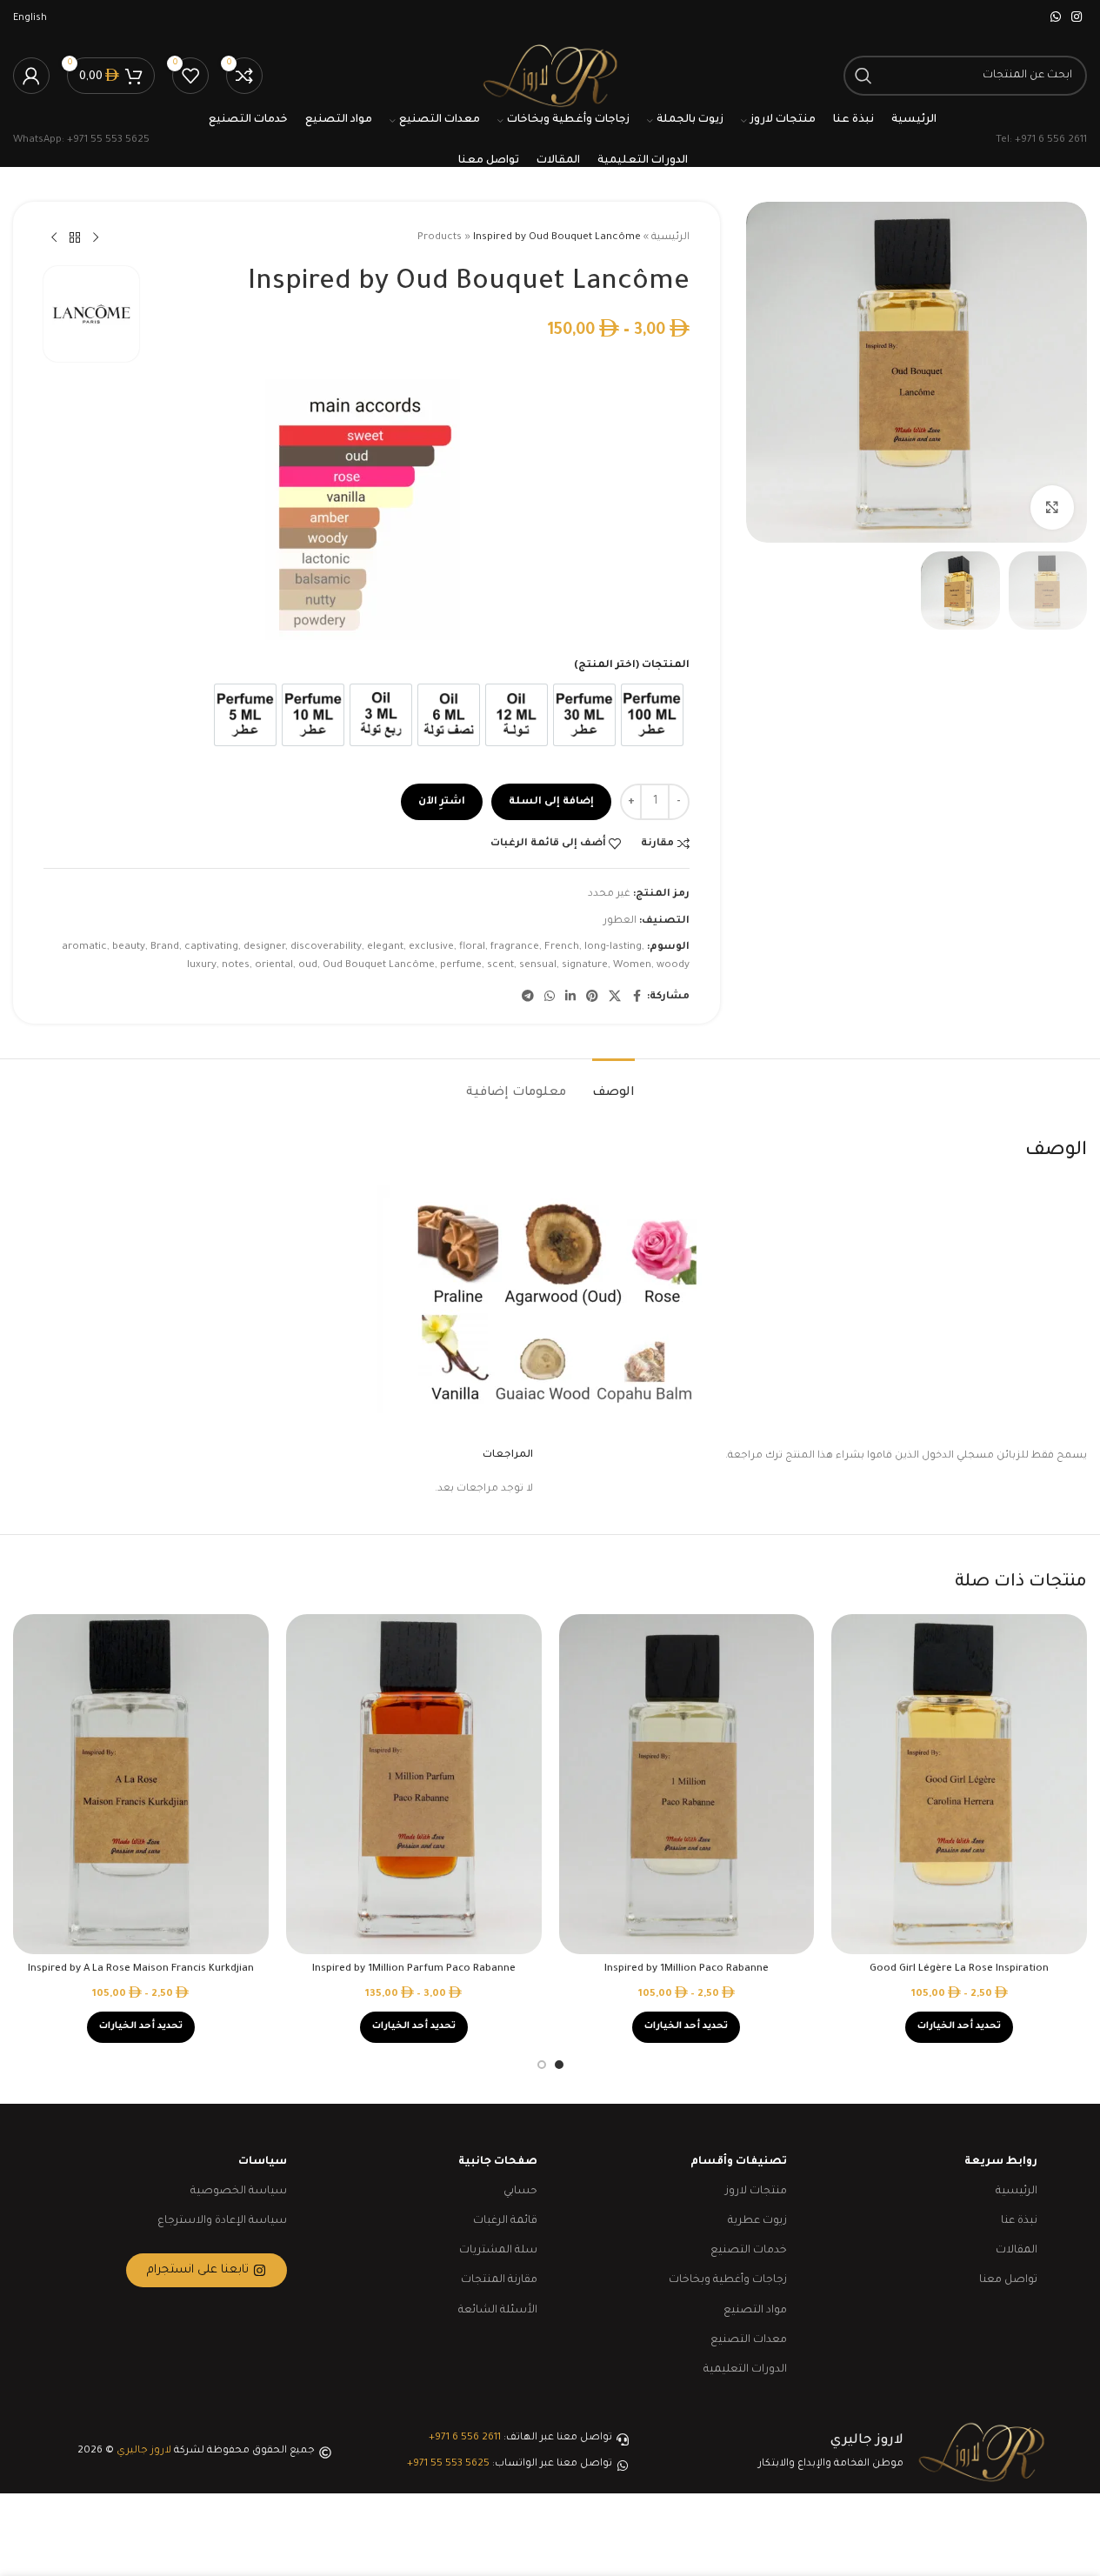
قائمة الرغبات (505, 2221)
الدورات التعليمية (745, 2370)
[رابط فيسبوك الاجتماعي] (637, 998)
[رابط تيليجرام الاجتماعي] (528, 998)
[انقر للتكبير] (1052, 507)
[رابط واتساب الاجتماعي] (1056, 18)
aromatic (84, 948)
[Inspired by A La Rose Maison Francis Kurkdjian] (141, 1784)
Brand (165, 948)
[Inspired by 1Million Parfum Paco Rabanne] (414, 1784)
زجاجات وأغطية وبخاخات (728, 2280)
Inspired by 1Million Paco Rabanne (687, 1969)
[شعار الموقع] (550, 77)
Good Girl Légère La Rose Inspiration (959, 1969)
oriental (274, 966)
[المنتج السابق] (96, 238)
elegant (385, 948)
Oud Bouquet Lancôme (379, 966)
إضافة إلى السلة (551, 802)
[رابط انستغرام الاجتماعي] (1077, 18)
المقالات (1017, 2251)
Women (632, 966)
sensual (538, 966)
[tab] (613, 1085)
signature (585, 966)
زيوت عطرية (757, 2221)
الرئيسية (670, 238)
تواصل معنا (1008, 2280)
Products (440, 238)
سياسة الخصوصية (239, 2192)
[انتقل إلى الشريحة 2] (542, 2065)
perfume (461, 966)
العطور (620, 921)
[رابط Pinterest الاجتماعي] (592, 998)
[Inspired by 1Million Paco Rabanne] (687, 1784)
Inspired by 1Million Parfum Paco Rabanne (414, 1969)
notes (236, 966)
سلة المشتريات (498, 2251)
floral (472, 948)
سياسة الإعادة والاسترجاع (222, 2221)
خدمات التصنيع (749, 2251)
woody (673, 966)
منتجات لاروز (756, 2192)
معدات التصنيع (749, 2340)
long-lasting (613, 948)
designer (264, 948)
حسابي (520, 2192)
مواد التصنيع (755, 2311)
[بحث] (863, 76)
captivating (211, 948)
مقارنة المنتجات (499, 2280)
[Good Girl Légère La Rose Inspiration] (959, 1784)
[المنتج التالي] (54, 238)
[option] (652, 715)
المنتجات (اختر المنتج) (632, 666)
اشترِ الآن (442, 802)
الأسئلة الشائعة (498, 2311)
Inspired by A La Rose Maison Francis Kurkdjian (141, 1969)
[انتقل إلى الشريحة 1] (559, 2065)
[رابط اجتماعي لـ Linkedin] (570, 998)
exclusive (431, 948)
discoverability (326, 948)
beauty (129, 948)
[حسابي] (31, 76)
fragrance (515, 948)
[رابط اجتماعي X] (615, 998)
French (562, 948)
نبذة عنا (1019, 2221)
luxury (202, 966)
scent (500, 966)
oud (308, 966)
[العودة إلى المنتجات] (75, 238)
